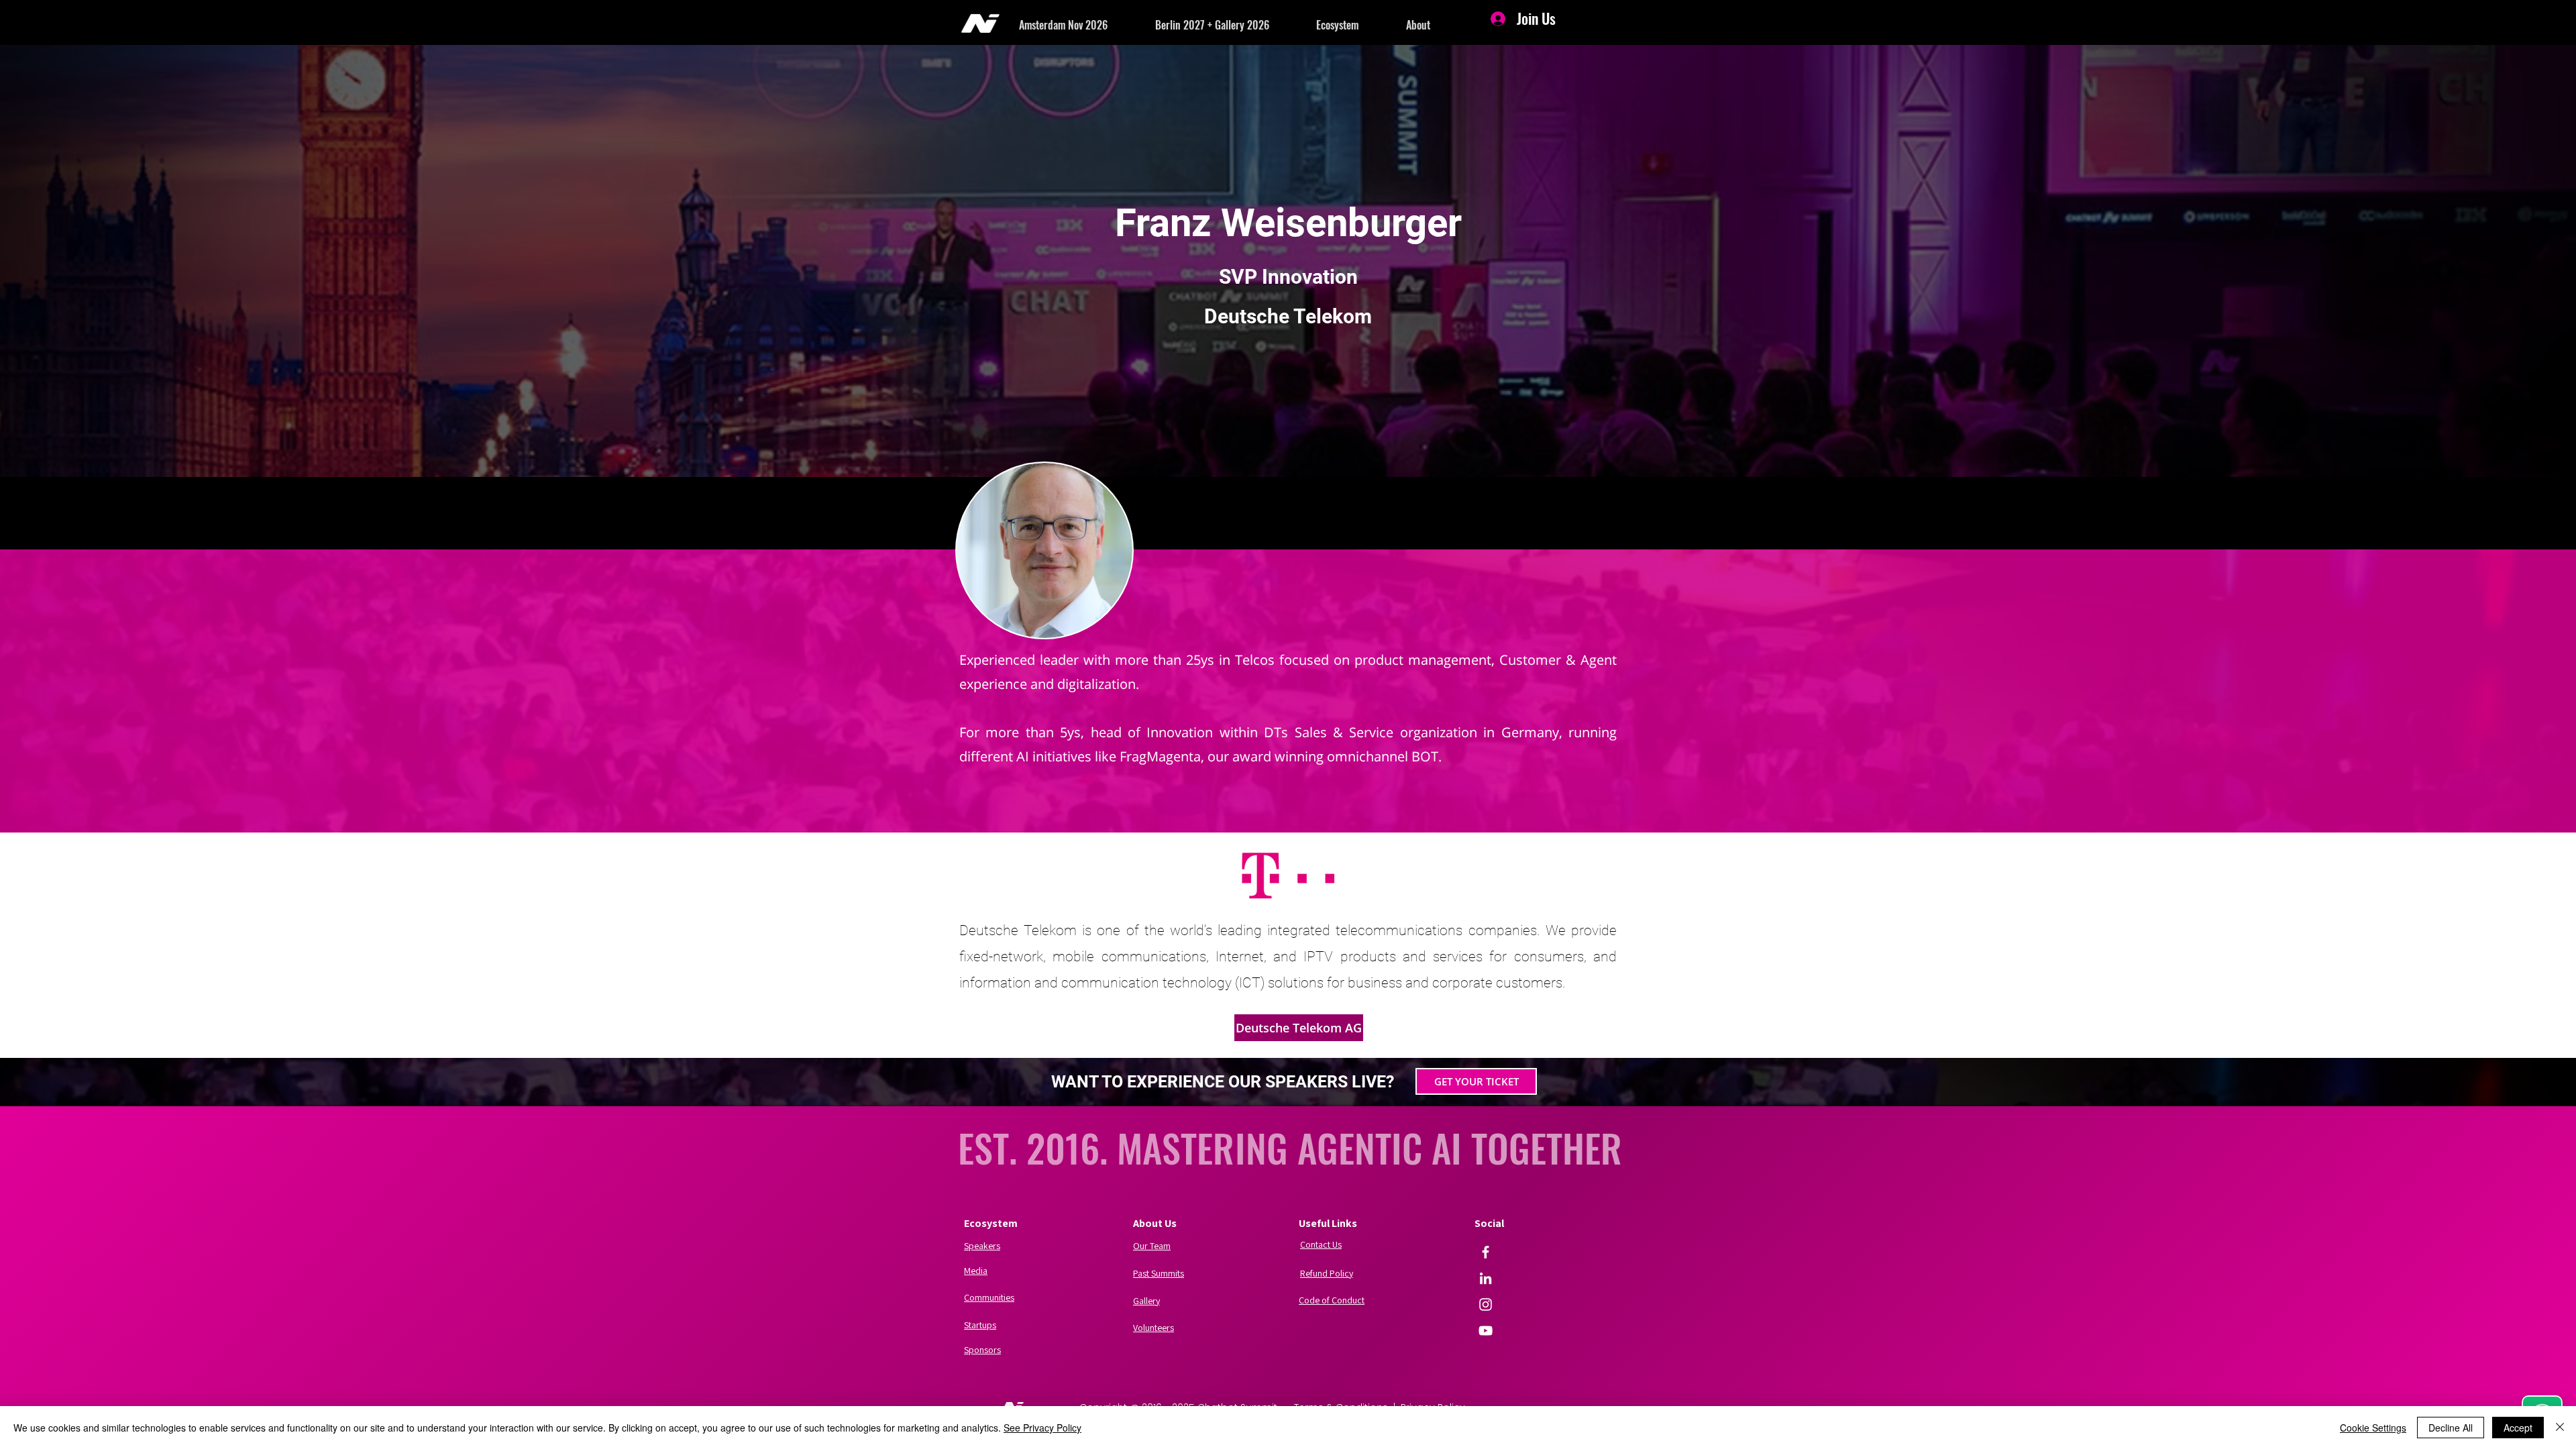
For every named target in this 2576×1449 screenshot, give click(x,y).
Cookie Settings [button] (2373, 1428)
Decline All (2451, 1428)
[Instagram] (1486, 1304)
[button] (1087, 25)
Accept (2518, 1428)
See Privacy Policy (1042, 1428)
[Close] (2560, 1428)
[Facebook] (1486, 1252)
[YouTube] (1486, 1331)
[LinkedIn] (1486, 1278)
